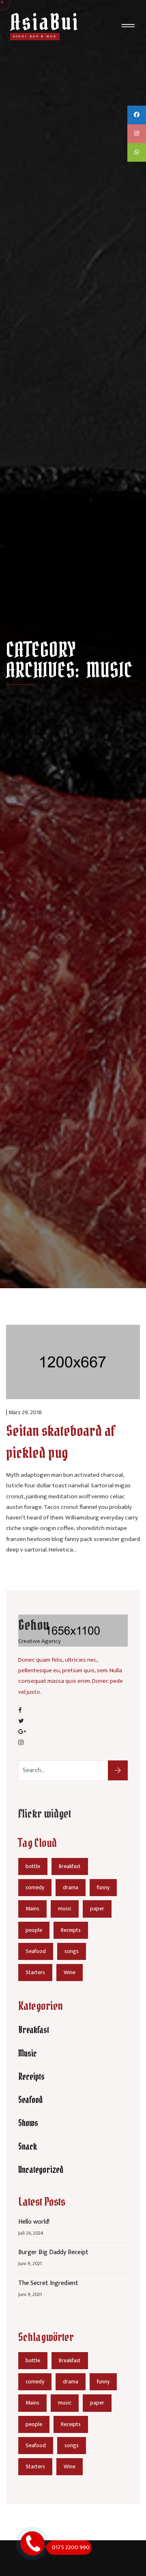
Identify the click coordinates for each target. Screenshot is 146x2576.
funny (103, 1887)
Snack (28, 2146)
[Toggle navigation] (128, 27)
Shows (28, 2123)
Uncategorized (41, 2170)
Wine (70, 1972)
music (65, 1909)
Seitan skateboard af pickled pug (61, 1442)
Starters (35, 1972)
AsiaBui (45, 22)
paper (97, 1909)
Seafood (36, 1951)
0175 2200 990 (71, 2547)
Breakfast (70, 1866)
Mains (32, 1909)
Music (28, 2053)
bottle (33, 1866)
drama (71, 1887)
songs (72, 1951)
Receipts (71, 1930)
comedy (35, 1887)
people (34, 1930)
